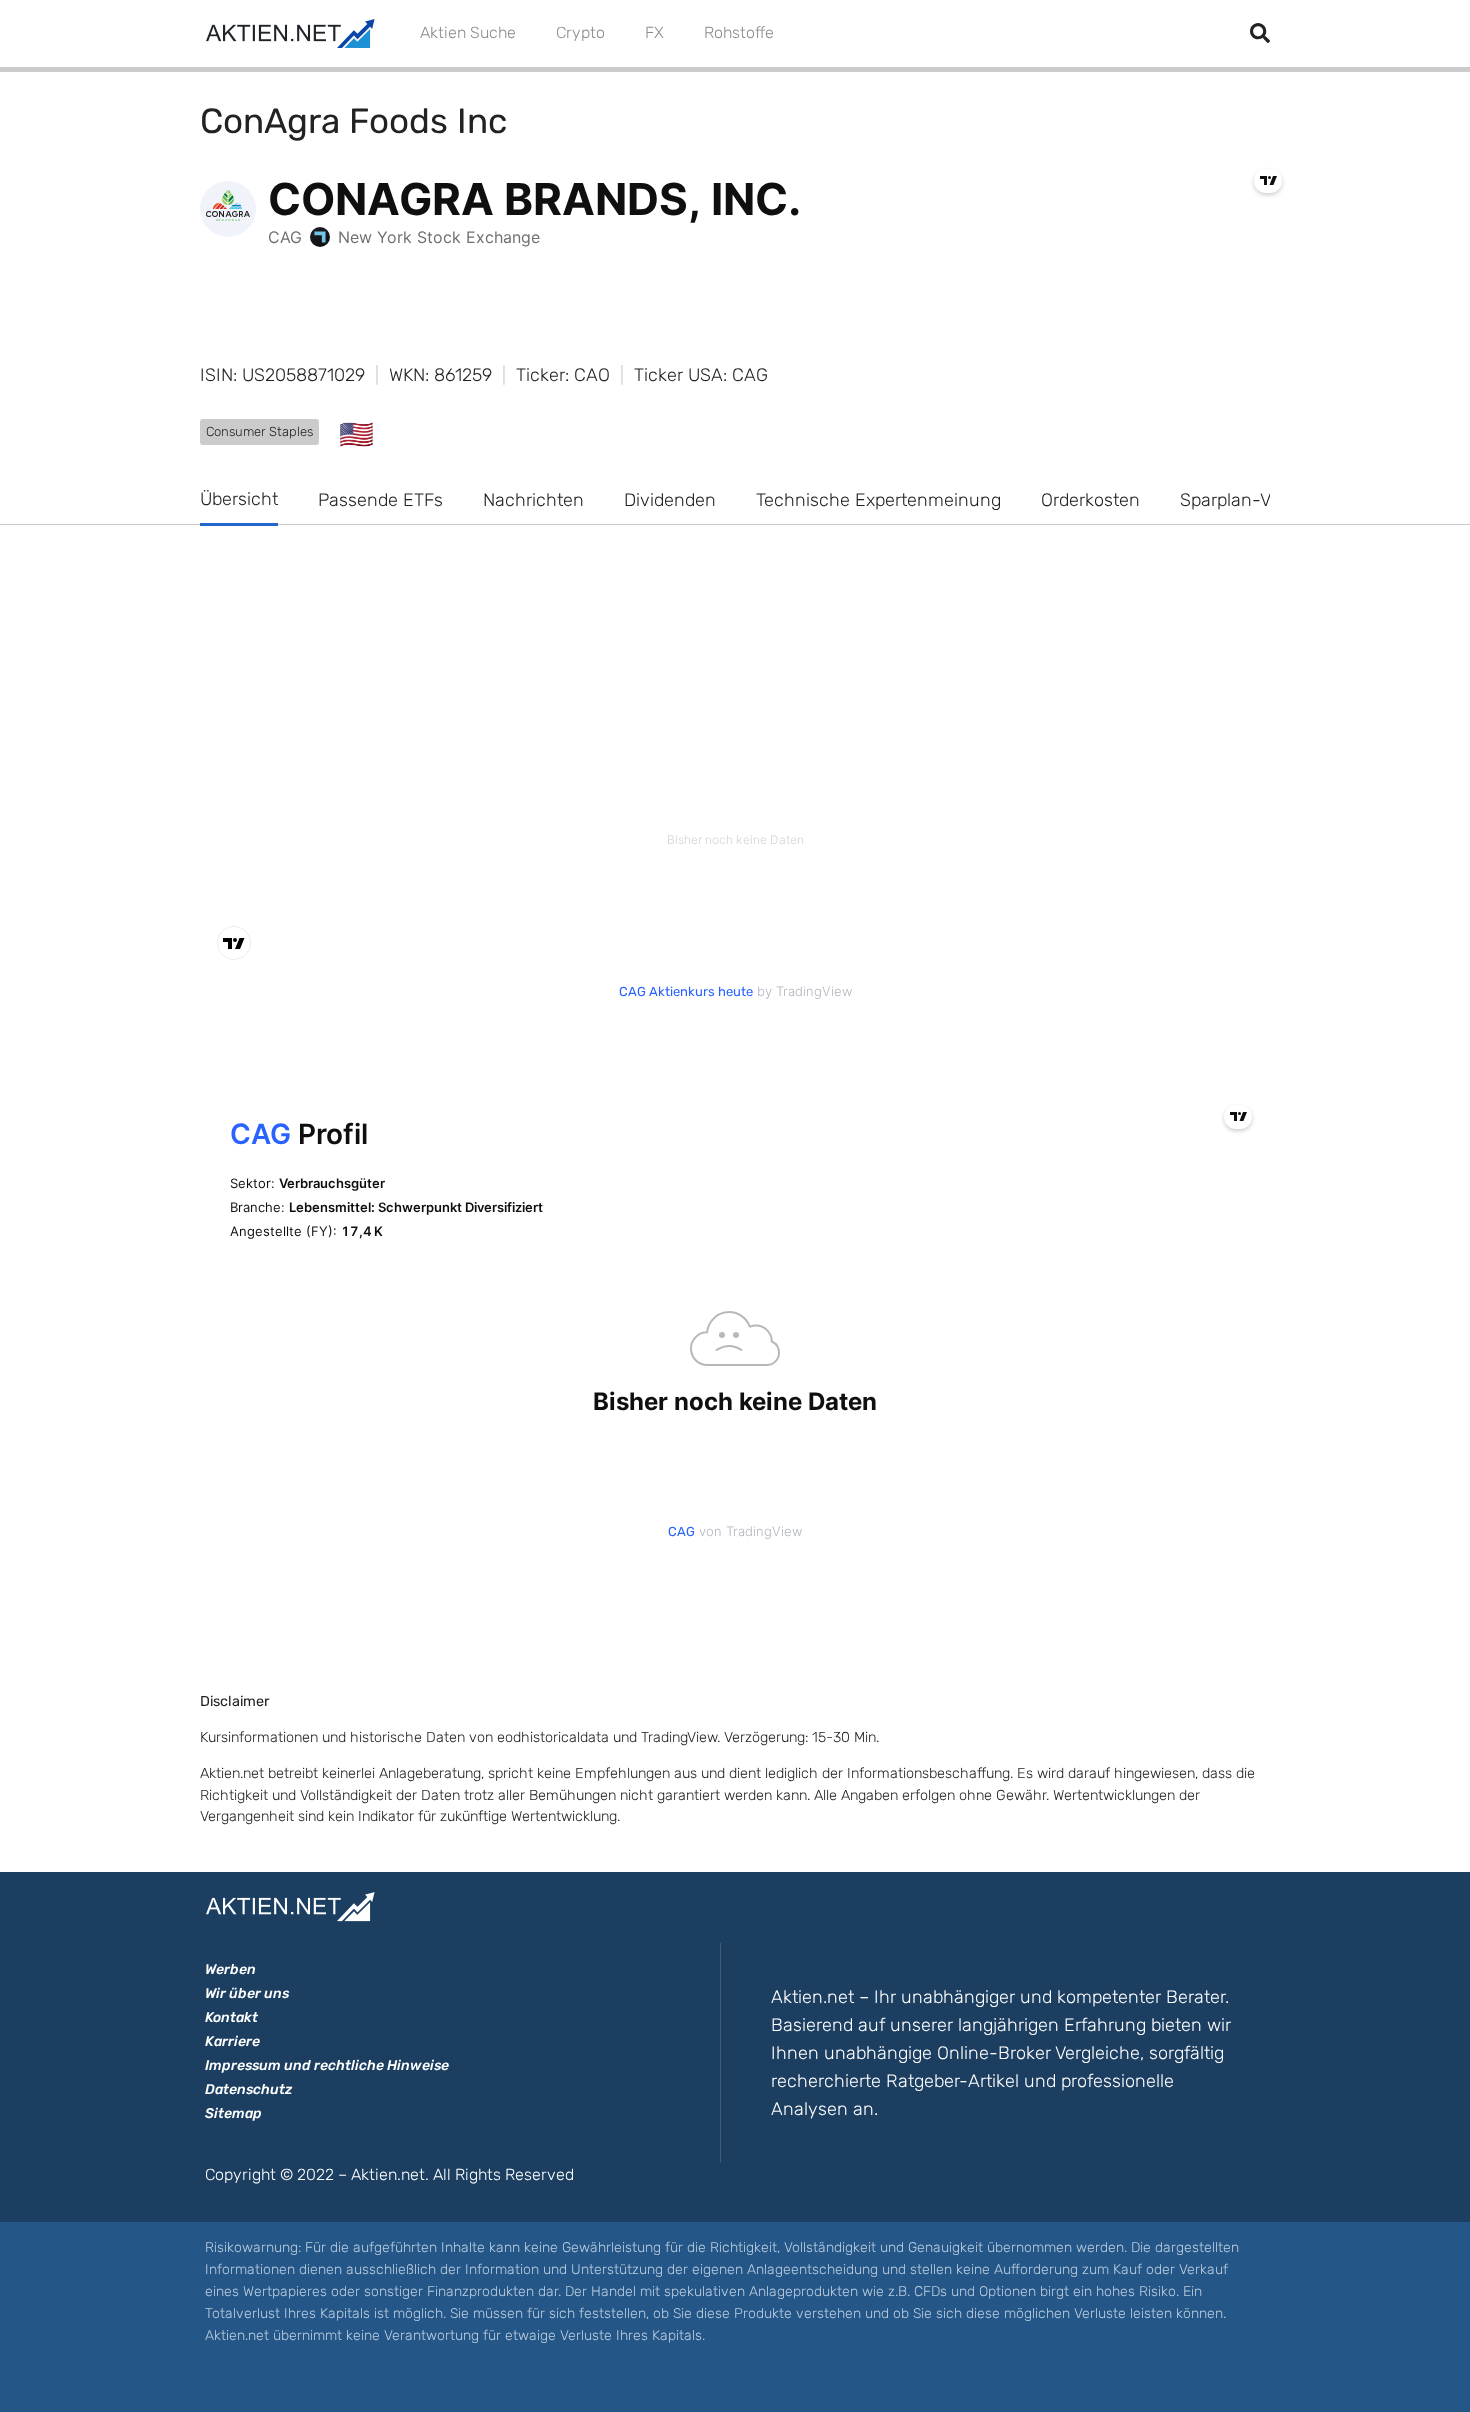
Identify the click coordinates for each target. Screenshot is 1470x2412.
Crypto (580, 32)
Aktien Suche (468, 32)
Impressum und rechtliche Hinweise (327, 2065)
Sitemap (233, 2113)
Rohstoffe (739, 32)
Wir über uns (247, 1993)
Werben (230, 1969)
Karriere (232, 2041)
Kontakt (231, 2017)
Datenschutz (248, 2089)
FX (654, 32)
